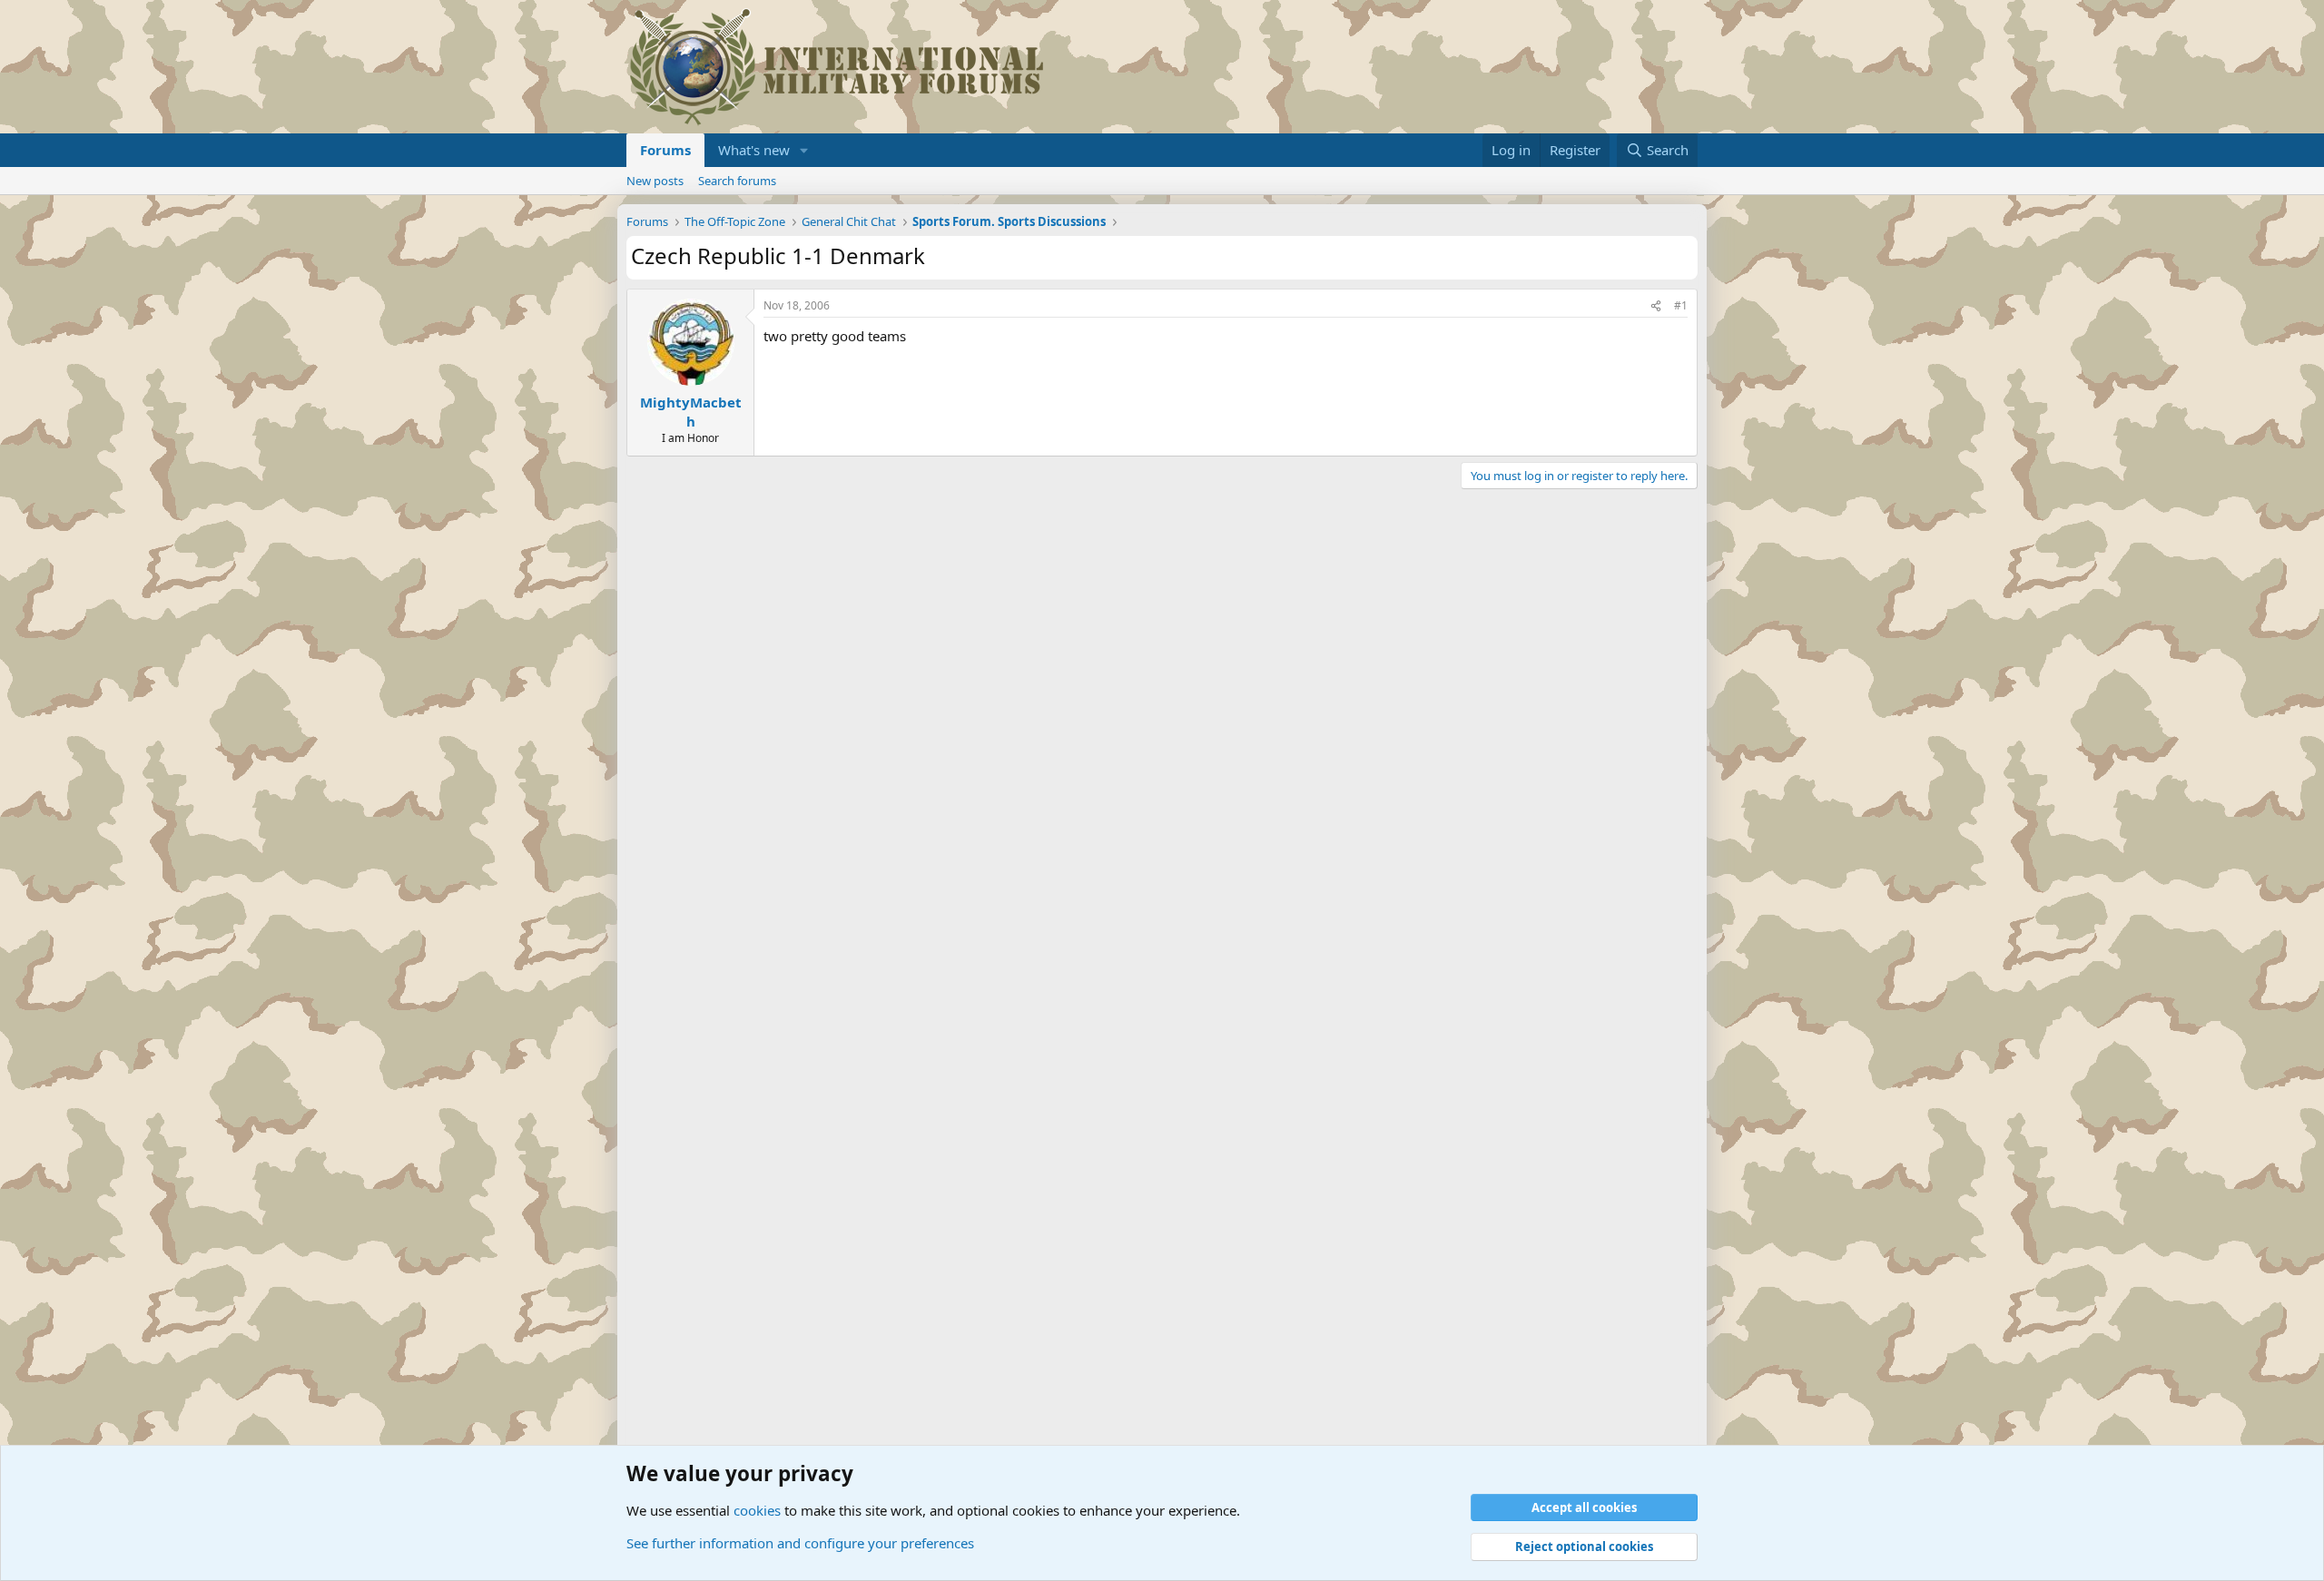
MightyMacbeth (691, 412)
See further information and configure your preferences (800, 1543)
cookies (757, 1510)
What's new (754, 150)
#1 (1681, 305)
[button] (804, 150)
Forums (665, 150)
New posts (655, 181)
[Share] (1656, 306)
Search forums (737, 181)
